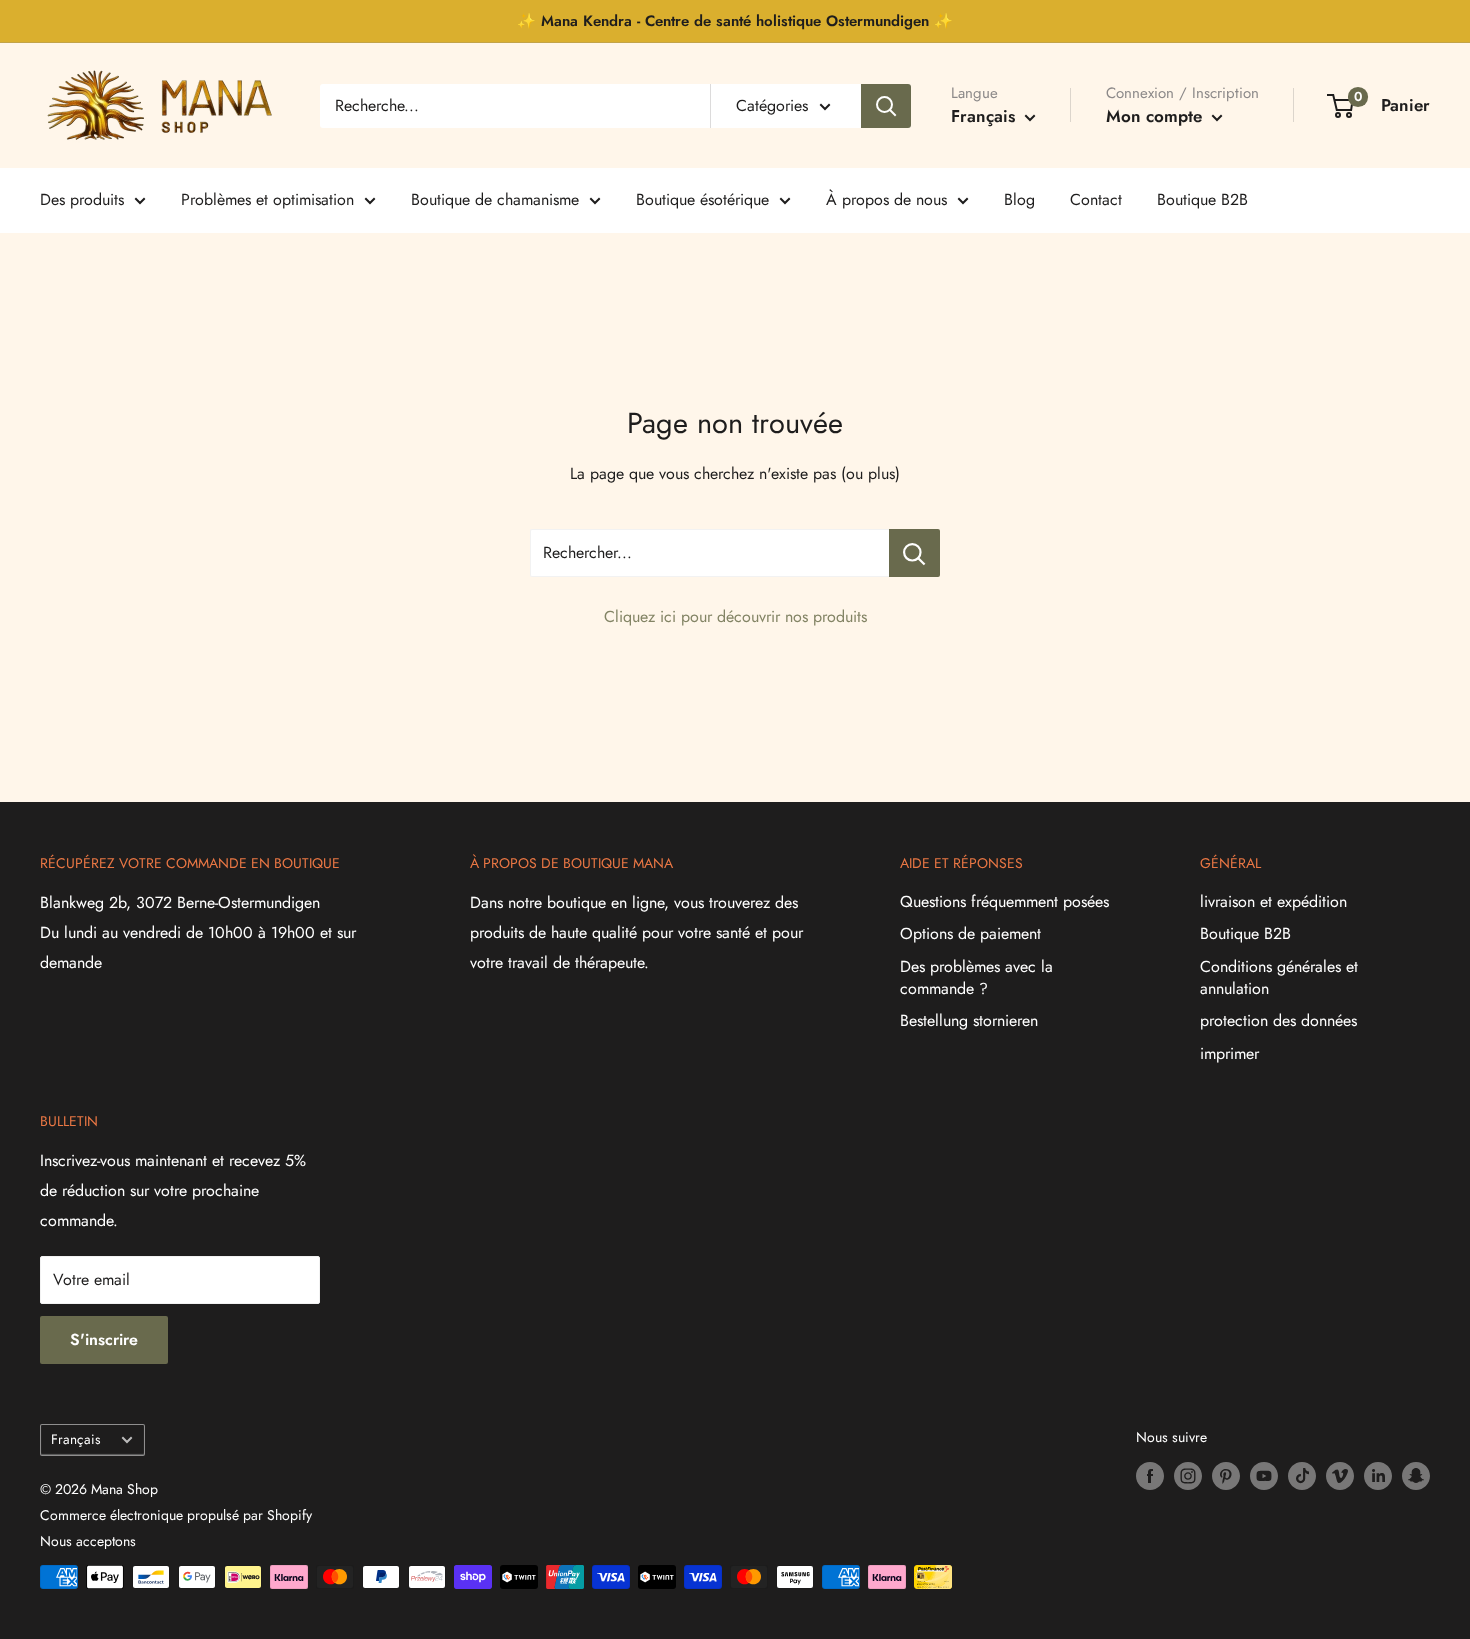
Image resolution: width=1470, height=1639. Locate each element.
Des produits (82, 199)
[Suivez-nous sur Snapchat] (1416, 1475)
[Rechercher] (886, 106)
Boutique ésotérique (702, 199)
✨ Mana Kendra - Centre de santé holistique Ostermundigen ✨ (735, 21)
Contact (1096, 199)
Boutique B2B (1202, 199)
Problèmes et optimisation (267, 199)
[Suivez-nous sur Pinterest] (1226, 1475)
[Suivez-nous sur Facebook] (1150, 1475)
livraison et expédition (1273, 901)
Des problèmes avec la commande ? (976, 977)
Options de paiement (970, 933)
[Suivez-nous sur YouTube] (1264, 1475)
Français (75, 1439)
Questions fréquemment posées (1004, 901)
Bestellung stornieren (969, 1020)
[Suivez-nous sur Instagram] (1188, 1475)
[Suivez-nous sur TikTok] (1302, 1475)
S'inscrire (104, 1339)
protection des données (1278, 1020)
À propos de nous (886, 199)
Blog (1019, 199)
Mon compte (1156, 116)
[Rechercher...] (914, 553)
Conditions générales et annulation (1279, 977)
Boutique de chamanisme (495, 199)
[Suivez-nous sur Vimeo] (1340, 1475)
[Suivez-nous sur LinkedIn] (1378, 1475)
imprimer (1229, 1053)
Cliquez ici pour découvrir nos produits (735, 616)
